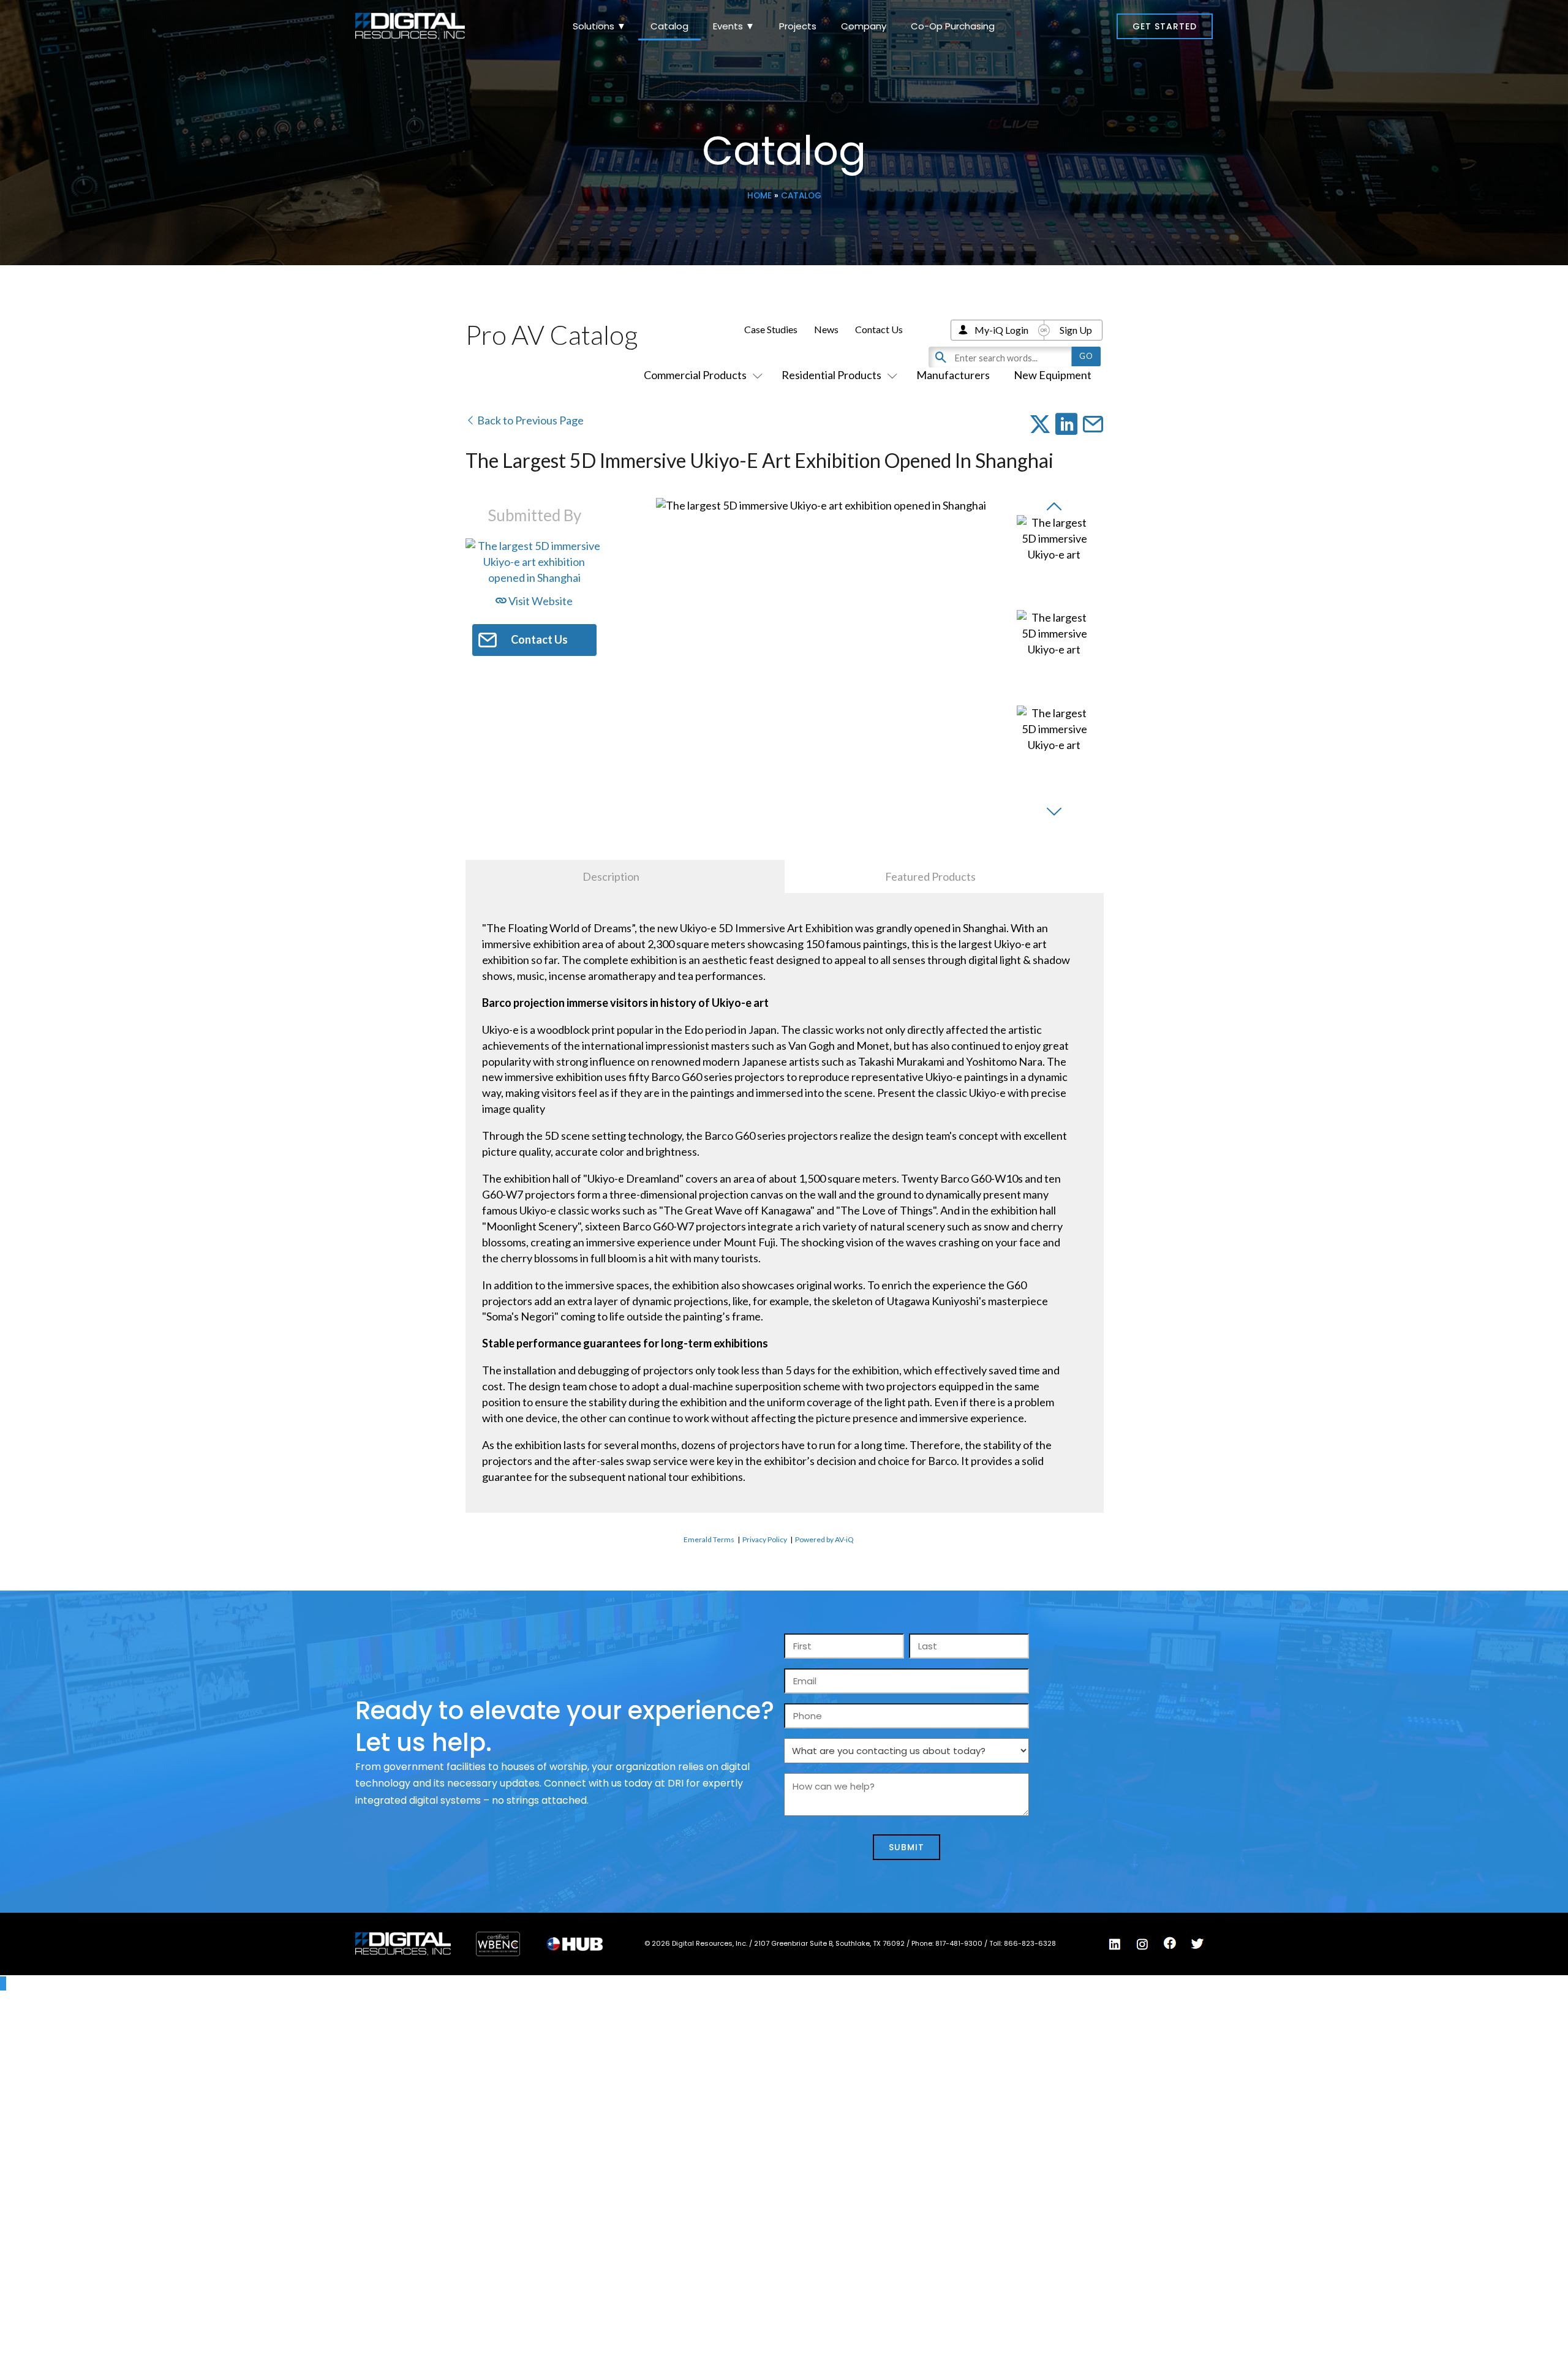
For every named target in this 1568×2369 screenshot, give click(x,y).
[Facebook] (1170, 1943)
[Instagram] (1142, 1945)
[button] (1165, 26)
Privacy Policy (765, 1539)
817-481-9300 (960, 1943)
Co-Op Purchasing (953, 26)
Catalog (669, 26)
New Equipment (1053, 375)
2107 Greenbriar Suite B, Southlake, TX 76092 (830, 1943)
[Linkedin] (1115, 1945)
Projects (798, 26)
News (826, 329)
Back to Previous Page (530, 420)
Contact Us (879, 329)
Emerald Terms (709, 1539)
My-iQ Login (1001, 330)
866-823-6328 (1030, 1943)
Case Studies (771, 329)
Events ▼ (734, 26)
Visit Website (540, 601)
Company (864, 26)
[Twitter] (1197, 1944)
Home (759, 196)
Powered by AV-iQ (824, 1539)
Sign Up (1076, 330)
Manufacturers (953, 375)
